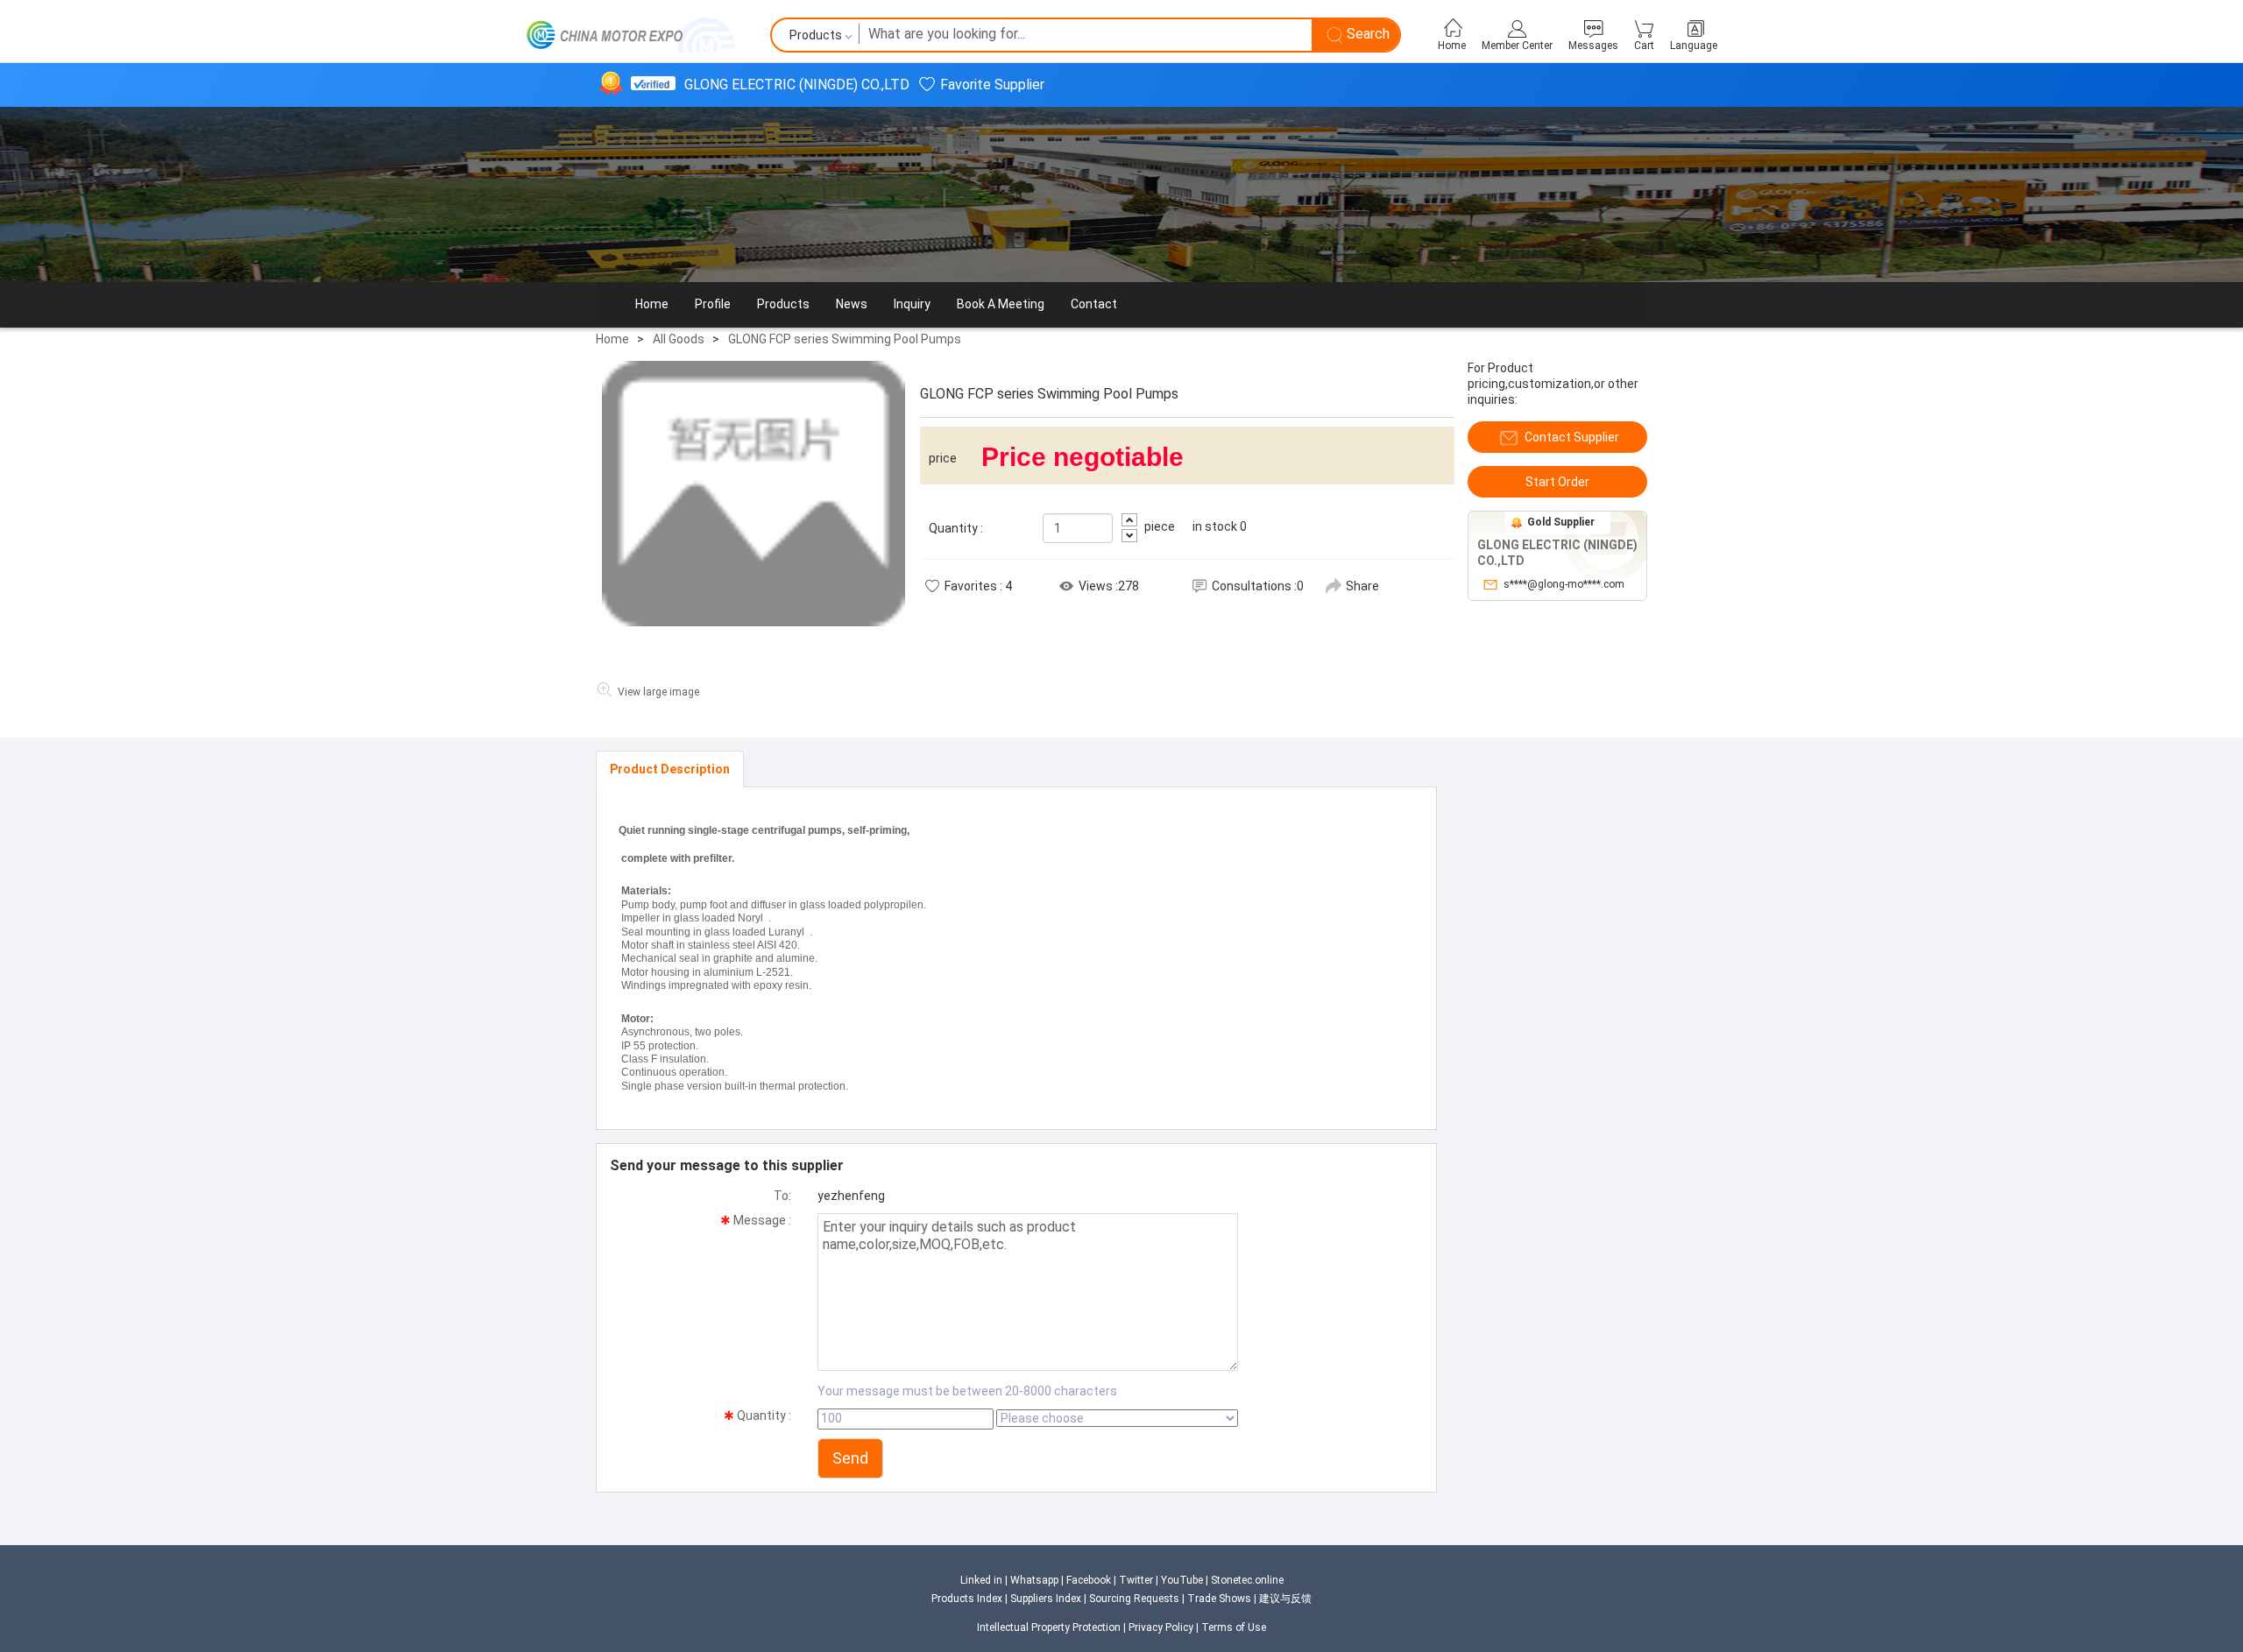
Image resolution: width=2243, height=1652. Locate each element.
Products (783, 304)
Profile (713, 304)
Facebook (1089, 1580)
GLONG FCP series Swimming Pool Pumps (845, 339)
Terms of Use (1234, 1627)
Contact (1094, 304)
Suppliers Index (1047, 1599)
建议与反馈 (1285, 1599)
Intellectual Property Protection (1049, 1627)
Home (652, 304)
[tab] (670, 769)
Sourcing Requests (1134, 1599)
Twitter (1136, 1580)
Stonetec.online (1247, 1580)
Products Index (967, 1599)
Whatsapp (1034, 1580)
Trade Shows (1219, 1599)
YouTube (1182, 1580)
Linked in (981, 1580)
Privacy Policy (1161, 1627)
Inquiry (912, 304)
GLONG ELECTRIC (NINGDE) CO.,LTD (797, 85)
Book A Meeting (1001, 304)
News (852, 304)
